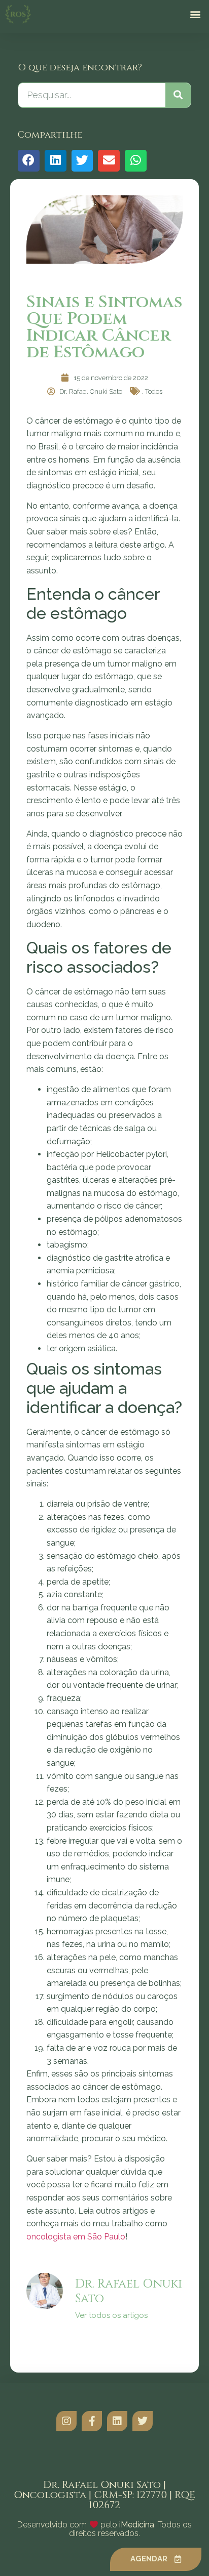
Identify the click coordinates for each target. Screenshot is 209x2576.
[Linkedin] (117, 2421)
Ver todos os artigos (111, 2316)
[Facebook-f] (92, 2421)
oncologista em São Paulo (76, 2237)
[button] (196, 14)
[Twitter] (143, 2421)
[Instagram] (66, 2421)
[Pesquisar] (178, 95)
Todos (154, 391)
